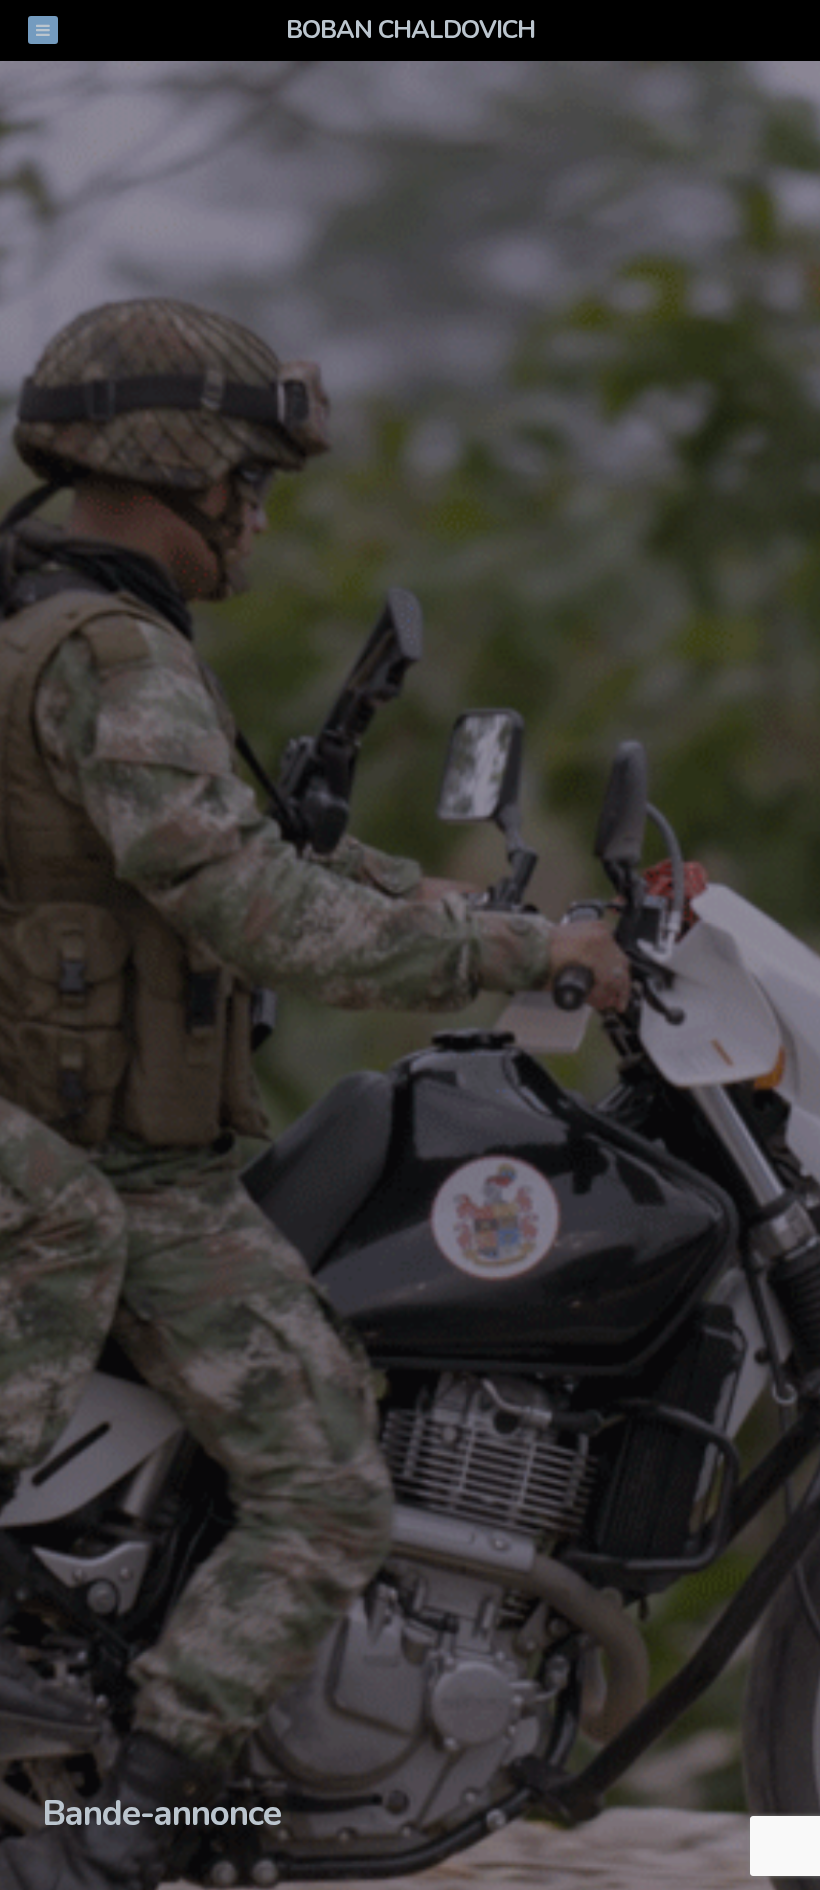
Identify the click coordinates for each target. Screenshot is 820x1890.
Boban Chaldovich (410, 30)
